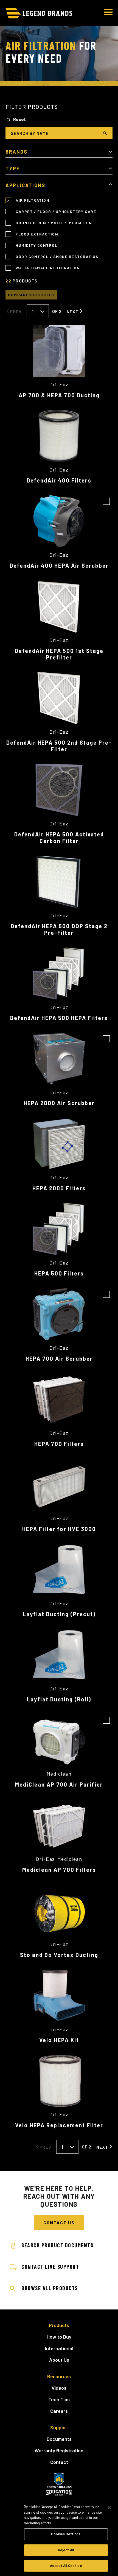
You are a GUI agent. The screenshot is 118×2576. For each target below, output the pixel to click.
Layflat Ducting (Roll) (59, 1699)
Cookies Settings (66, 2534)
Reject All (66, 2550)
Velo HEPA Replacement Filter (59, 2125)
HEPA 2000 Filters (59, 1188)
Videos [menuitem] (59, 2388)
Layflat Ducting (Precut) (59, 1614)
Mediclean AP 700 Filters (59, 1870)
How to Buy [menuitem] (59, 2337)
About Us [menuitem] (59, 2360)
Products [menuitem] (59, 2325)
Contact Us (59, 2223)
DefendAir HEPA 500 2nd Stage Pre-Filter (59, 746)
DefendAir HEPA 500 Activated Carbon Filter (59, 838)
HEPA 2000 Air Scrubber (59, 1103)
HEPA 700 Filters (59, 1444)
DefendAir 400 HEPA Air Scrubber (59, 565)
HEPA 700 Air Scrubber (59, 1358)
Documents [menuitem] (59, 2439)
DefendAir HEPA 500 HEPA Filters (59, 1018)
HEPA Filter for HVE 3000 (59, 1529)
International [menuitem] (59, 2348)
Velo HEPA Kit (59, 2040)
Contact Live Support (50, 2267)
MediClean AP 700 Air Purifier (59, 1784)
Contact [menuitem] (59, 2462)
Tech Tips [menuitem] (59, 2399)
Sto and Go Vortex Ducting (59, 1955)
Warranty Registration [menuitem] (59, 2450)
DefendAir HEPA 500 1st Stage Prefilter (59, 654)
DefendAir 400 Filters (59, 480)
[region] (59, 2537)
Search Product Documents (57, 2245)
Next (73, 311)
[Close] (109, 2508)
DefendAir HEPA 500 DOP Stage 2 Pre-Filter (59, 929)
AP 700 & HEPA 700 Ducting (59, 395)
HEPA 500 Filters (59, 1273)
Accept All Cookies (66, 2566)
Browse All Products (50, 2288)
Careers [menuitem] (59, 2411)
